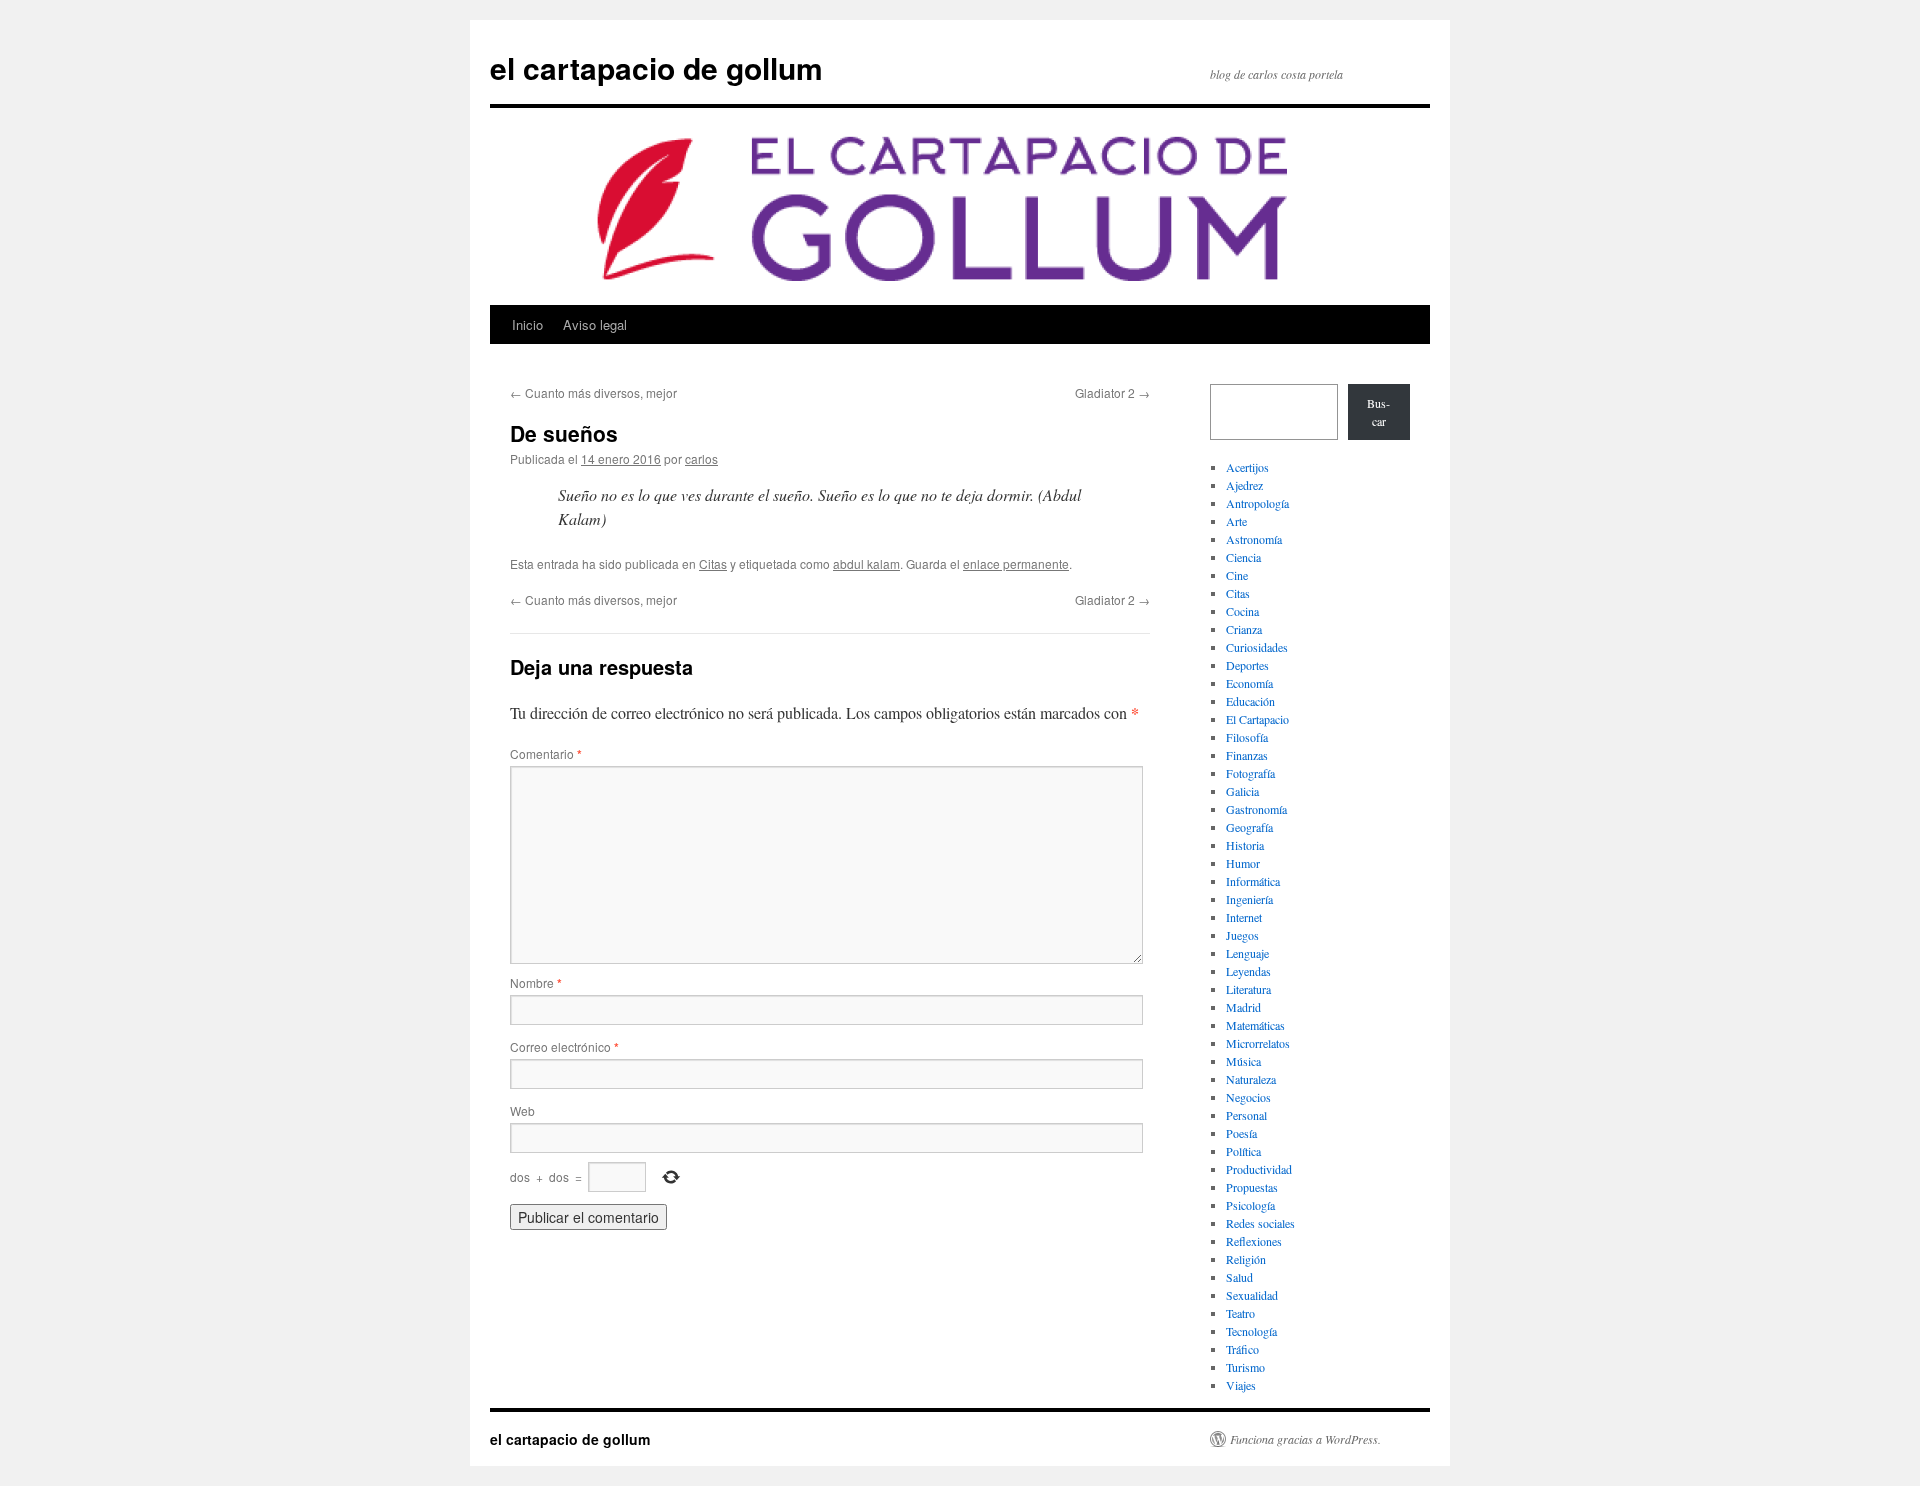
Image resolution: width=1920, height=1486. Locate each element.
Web (522, 1110)
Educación (1250, 701)
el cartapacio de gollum (656, 67)
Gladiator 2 (1112, 392)
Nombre (536, 982)
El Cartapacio (1257, 719)
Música (1243, 1061)
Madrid (1243, 1007)
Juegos (1242, 935)
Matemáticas (1255, 1025)
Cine (1237, 575)
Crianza (1244, 629)
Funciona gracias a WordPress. (1305, 1439)
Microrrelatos (1258, 1043)
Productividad (1259, 1169)
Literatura (1248, 989)
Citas (713, 563)
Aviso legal (595, 324)
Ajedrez (1244, 485)
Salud (1239, 1277)
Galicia (1242, 791)
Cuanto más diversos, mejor (593, 392)
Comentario (546, 753)
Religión (1246, 1259)
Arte (1236, 521)
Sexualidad (1252, 1295)
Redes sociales (1260, 1223)
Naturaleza (1251, 1079)
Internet (1244, 917)
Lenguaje (1247, 953)
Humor (1243, 863)
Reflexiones (1254, 1241)
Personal (1246, 1115)
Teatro (1240, 1313)
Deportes (1247, 665)
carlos (701, 458)
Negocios (1248, 1097)
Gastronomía (1256, 809)
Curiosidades (1257, 647)
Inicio (527, 324)
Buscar (1378, 412)
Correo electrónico (564, 1046)
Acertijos (1247, 467)
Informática (1253, 881)
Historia (1245, 845)
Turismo (1245, 1367)
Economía (1249, 683)
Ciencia (1243, 557)
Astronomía (1254, 539)
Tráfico (1242, 1349)
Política (1243, 1151)
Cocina (1242, 611)
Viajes (1241, 1385)
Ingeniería (1249, 899)
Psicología (1250, 1205)
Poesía (1241, 1133)
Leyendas (1248, 971)
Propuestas (1252, 1187)
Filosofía (1247, 737)
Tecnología (1251, 1331)
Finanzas (1247, 755)
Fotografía (1250, 773)
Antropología (1257, 503)
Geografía (1249, 827)
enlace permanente (1016, 563)
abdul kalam (866, 563)
